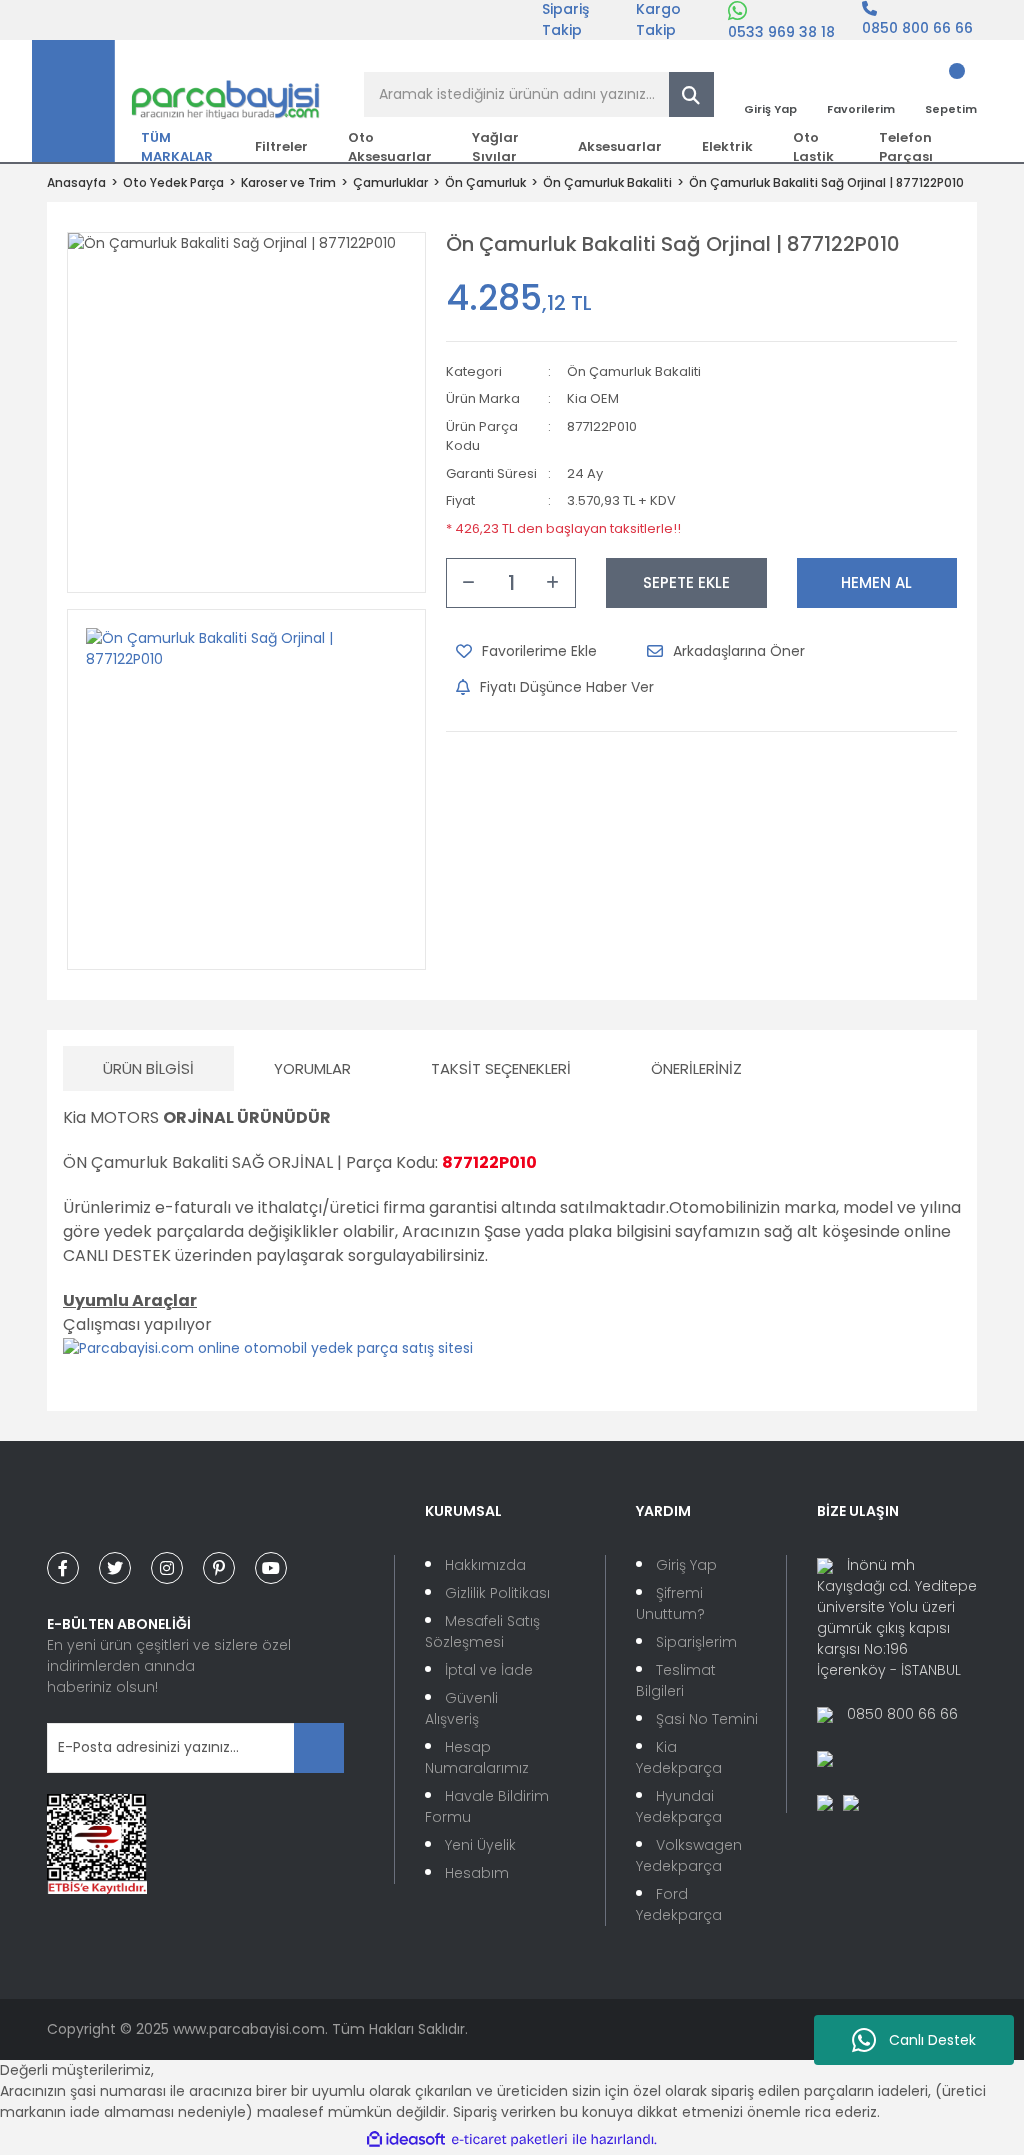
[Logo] (176, 100)
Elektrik (727, 146)
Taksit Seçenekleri (501, 1068)
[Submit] (319, 1748)
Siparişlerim (696, 1642)
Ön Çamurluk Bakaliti (634, 371)
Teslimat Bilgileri (676, 1680)
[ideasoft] (406, 2139)
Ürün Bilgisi (148, 1068)
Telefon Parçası (906, 147)
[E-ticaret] (509, 2139)
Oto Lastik (813, 147)
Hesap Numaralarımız (477, 1757)
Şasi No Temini (707, 1719)
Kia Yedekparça (679, 1757)
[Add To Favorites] (526, 651)
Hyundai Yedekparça (679, 1806)
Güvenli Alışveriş (461, 1708)
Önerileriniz (696, 1068)
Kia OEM (593, 398)
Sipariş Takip (565, 20)
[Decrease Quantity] (469, 583)
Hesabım (477, 1873)
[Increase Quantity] (553, 583)
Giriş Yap (686, 1565)
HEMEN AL (876, 582)
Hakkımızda (485, 1565)
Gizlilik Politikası (497, 1593)
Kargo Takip (658, 20)
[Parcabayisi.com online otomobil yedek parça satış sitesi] (268, 1347)
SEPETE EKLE (686, 582)
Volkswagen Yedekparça (689, 1855)
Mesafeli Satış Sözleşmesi (482, 1631)
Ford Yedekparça (679, 1904)
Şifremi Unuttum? (670, 1603)
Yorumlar (312, 1068)
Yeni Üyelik (480, 1845)
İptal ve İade (489, 1670)
